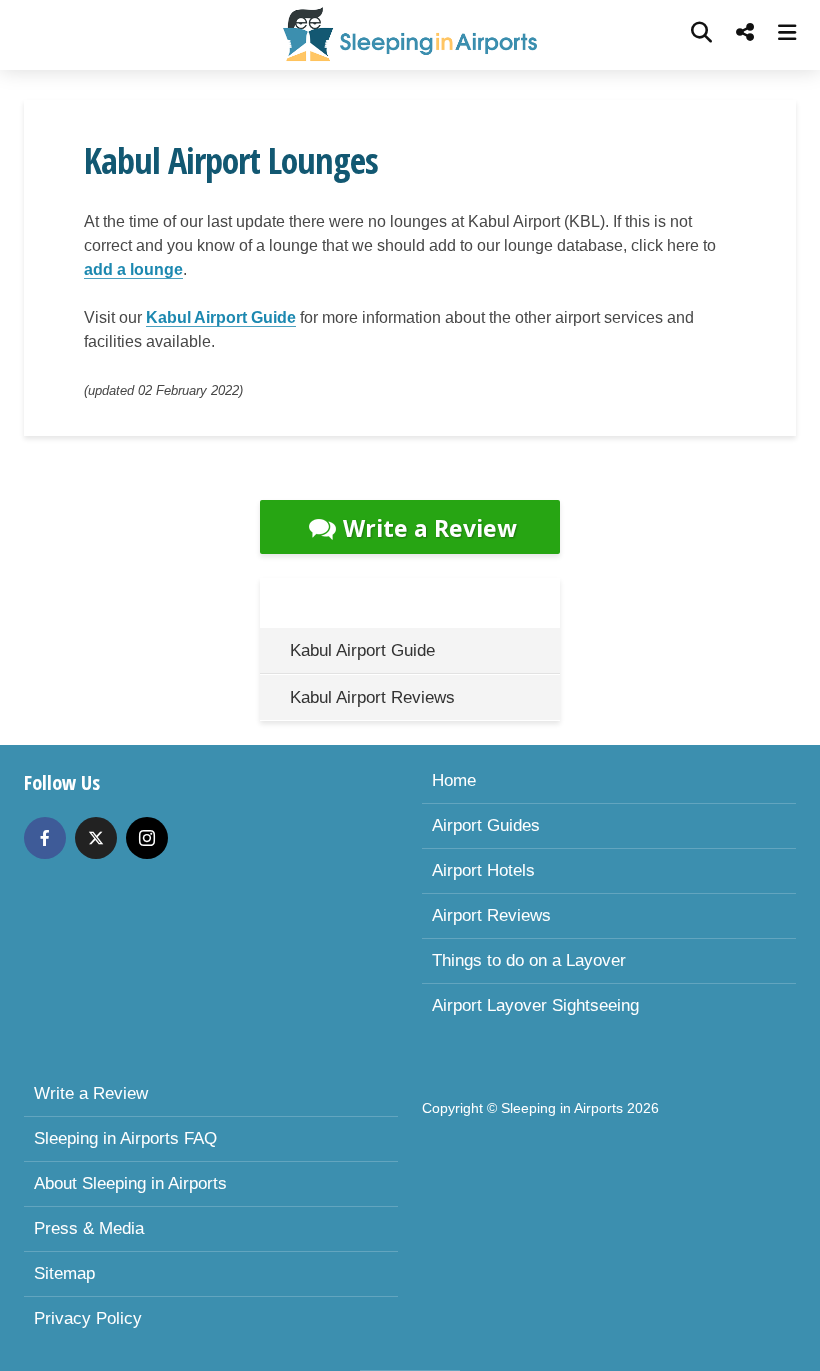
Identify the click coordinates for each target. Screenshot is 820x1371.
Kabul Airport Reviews (372, 697)
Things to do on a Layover (529, 960)
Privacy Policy (88, 1318)
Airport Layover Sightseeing (535, 1005)
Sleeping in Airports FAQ (125, 1138)
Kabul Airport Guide (221, 317)
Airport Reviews (491, 915)
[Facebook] (45, 838)
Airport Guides (486, 825)
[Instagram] (147, 838)
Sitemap (64, 1273)
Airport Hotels (483, 870)
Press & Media (89, 1228)
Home (454, 780)
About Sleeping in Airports (130, 1183)
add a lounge (133, 269)
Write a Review (430, 528)
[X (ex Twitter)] (96, 838)
